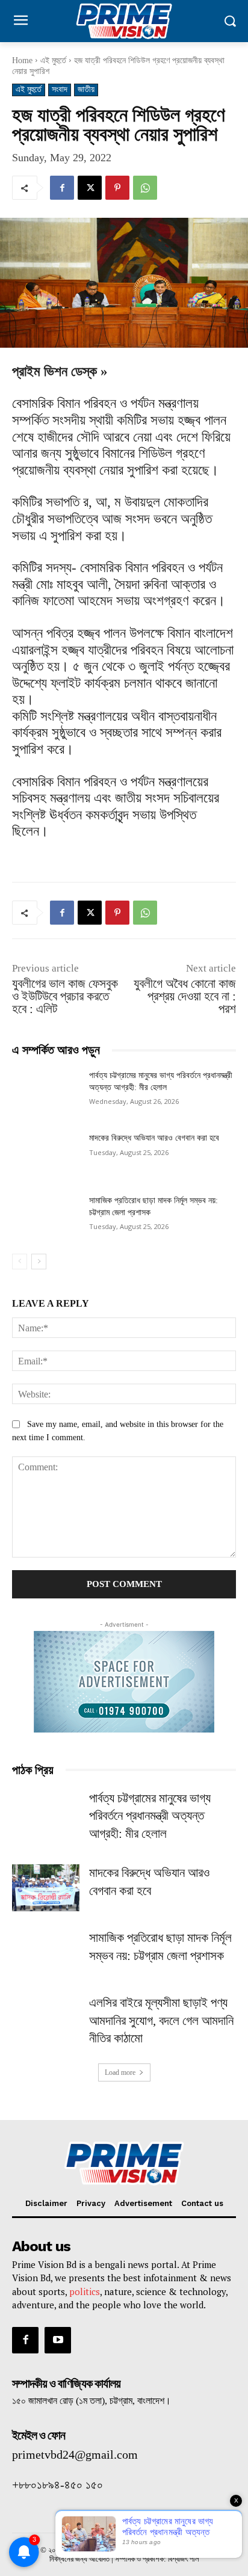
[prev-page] (20, 1262)
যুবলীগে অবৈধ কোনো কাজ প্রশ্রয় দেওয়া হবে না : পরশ (185, 996)
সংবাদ (60, 89)
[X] (90, 188)
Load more (120, 2072)
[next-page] (39, 1262)
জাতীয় (86, 89)
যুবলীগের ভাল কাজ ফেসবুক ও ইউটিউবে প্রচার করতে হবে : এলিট (65, 996)
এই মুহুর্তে (53, 60)
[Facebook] (62, 188)
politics (85, 2291)
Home (22, 60)
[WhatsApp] (145, 188)
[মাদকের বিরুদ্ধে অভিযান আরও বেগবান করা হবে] (46, 1156)
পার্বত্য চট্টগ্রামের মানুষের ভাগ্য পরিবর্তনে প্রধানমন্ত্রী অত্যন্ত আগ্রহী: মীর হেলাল (150, 1816)
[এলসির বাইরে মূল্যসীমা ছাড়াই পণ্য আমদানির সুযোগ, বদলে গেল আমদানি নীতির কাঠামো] (46, 2018)
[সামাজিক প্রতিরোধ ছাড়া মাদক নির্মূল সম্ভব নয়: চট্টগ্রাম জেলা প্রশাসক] (46, 1218)
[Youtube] (58, 2340)
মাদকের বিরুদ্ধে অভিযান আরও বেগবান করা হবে (154, 1138)
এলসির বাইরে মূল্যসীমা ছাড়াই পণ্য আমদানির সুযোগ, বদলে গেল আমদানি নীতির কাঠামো (161, 2020)
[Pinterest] (117, 188)
